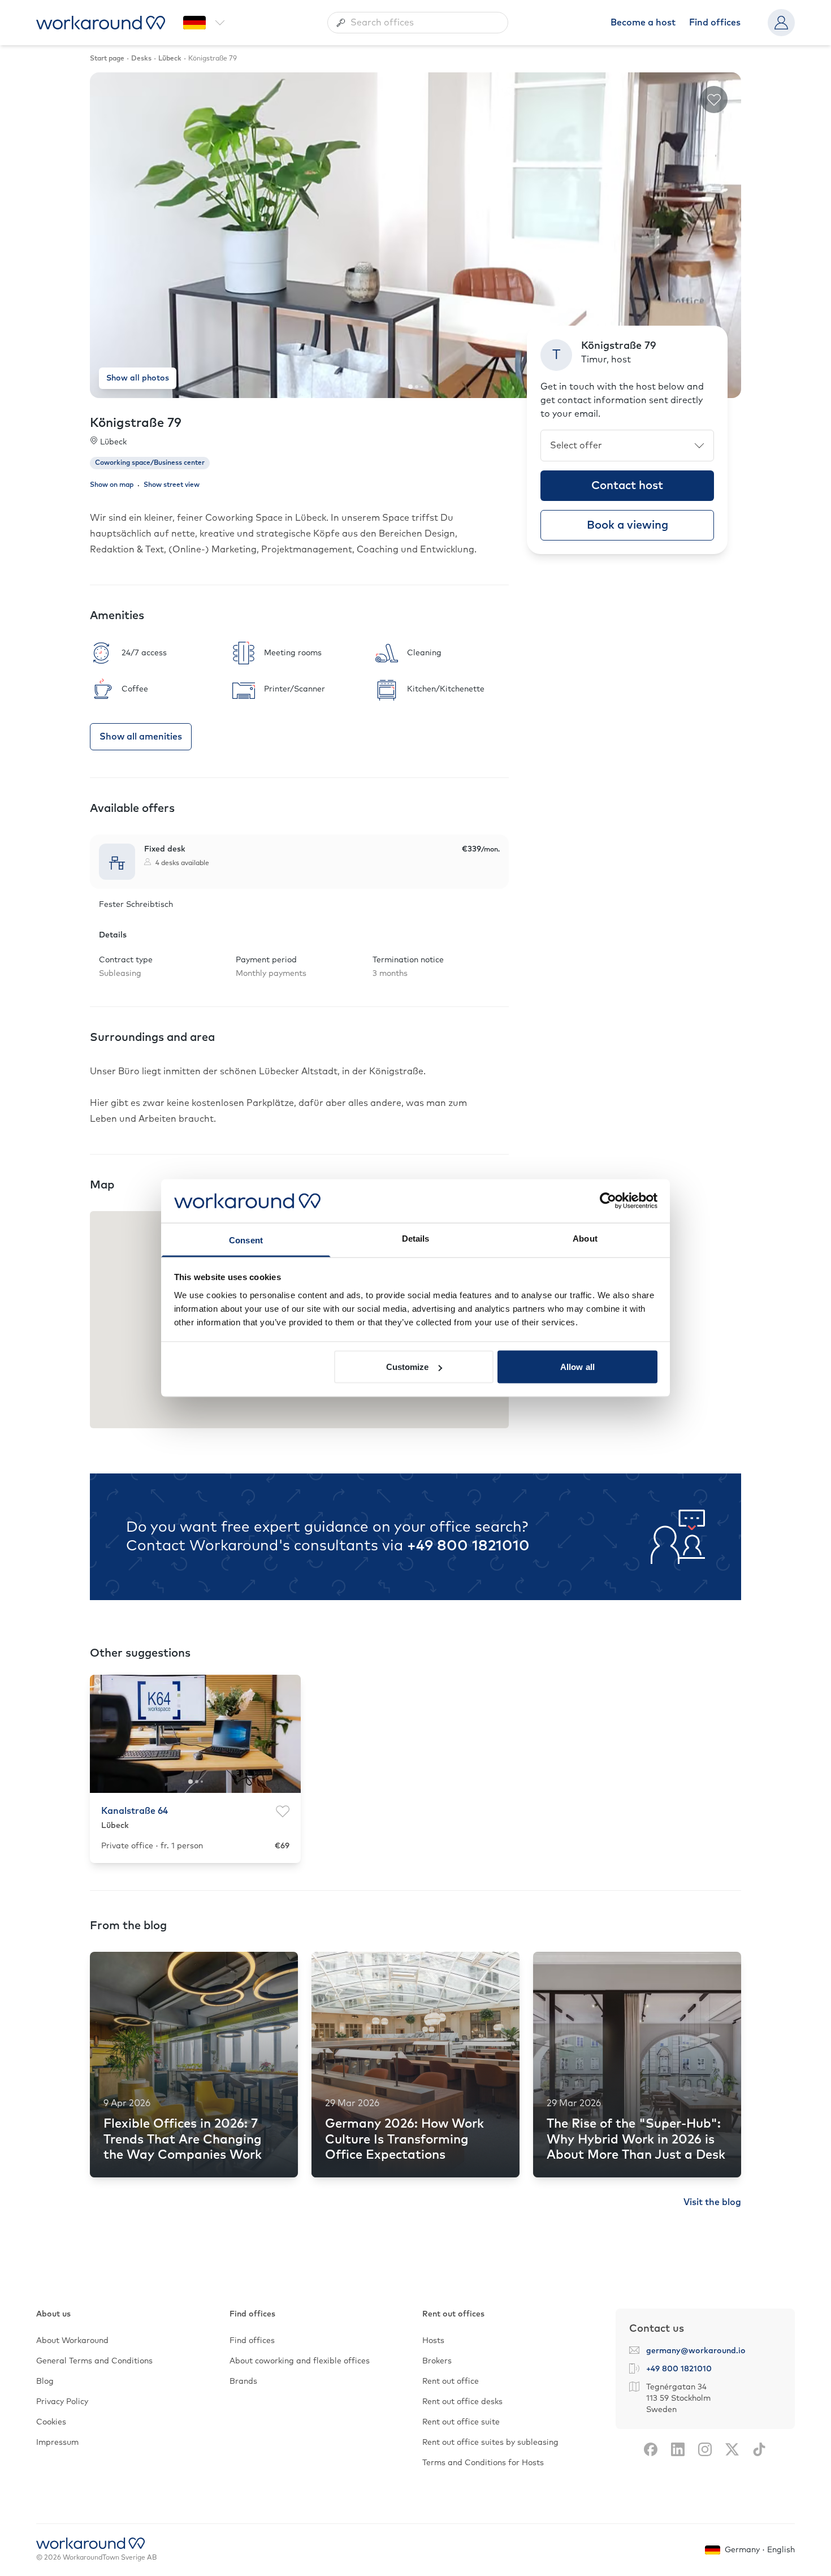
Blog (45, 2381)
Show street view (172, 485)
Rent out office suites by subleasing (490, 2443)
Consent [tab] (246, 1240)
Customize (408, 1367)
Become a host (643, 23)
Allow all (577, 1367)
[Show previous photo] (107, 235)
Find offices (715, 23)
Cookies (51, 2422)
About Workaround (72, 2341)
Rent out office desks (462, 2402)
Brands (243, 2381)
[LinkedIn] (678, 2449)
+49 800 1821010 (468, 1546)
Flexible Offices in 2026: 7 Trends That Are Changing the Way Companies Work (183, 2140)
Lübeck (113, 442)
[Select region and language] (204, 23)
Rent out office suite (461, 2422)
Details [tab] (416, 1238)
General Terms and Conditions (94, 2361)
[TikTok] (759, 2449)
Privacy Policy (62, 2402)
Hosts (433, 2341)
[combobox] (418, 23)
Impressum (57, 2443)
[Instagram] (705, 2449)
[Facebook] (651, 2449)
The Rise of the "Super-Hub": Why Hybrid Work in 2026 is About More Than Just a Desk (636, 2140)
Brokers (437, 2361)
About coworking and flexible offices (300, 2361)
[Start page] (101, 23)
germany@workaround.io (696, 2351)
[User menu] (781, 23)
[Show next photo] (724, 235)
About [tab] (585, 1238)
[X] (732, 2449)
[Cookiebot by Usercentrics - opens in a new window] (608, 1201)
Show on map (112, 485)
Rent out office (451, 2381)
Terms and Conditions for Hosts (483, 2463)
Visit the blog (712, 2202)
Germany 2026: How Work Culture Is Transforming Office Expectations (404, 2140)
